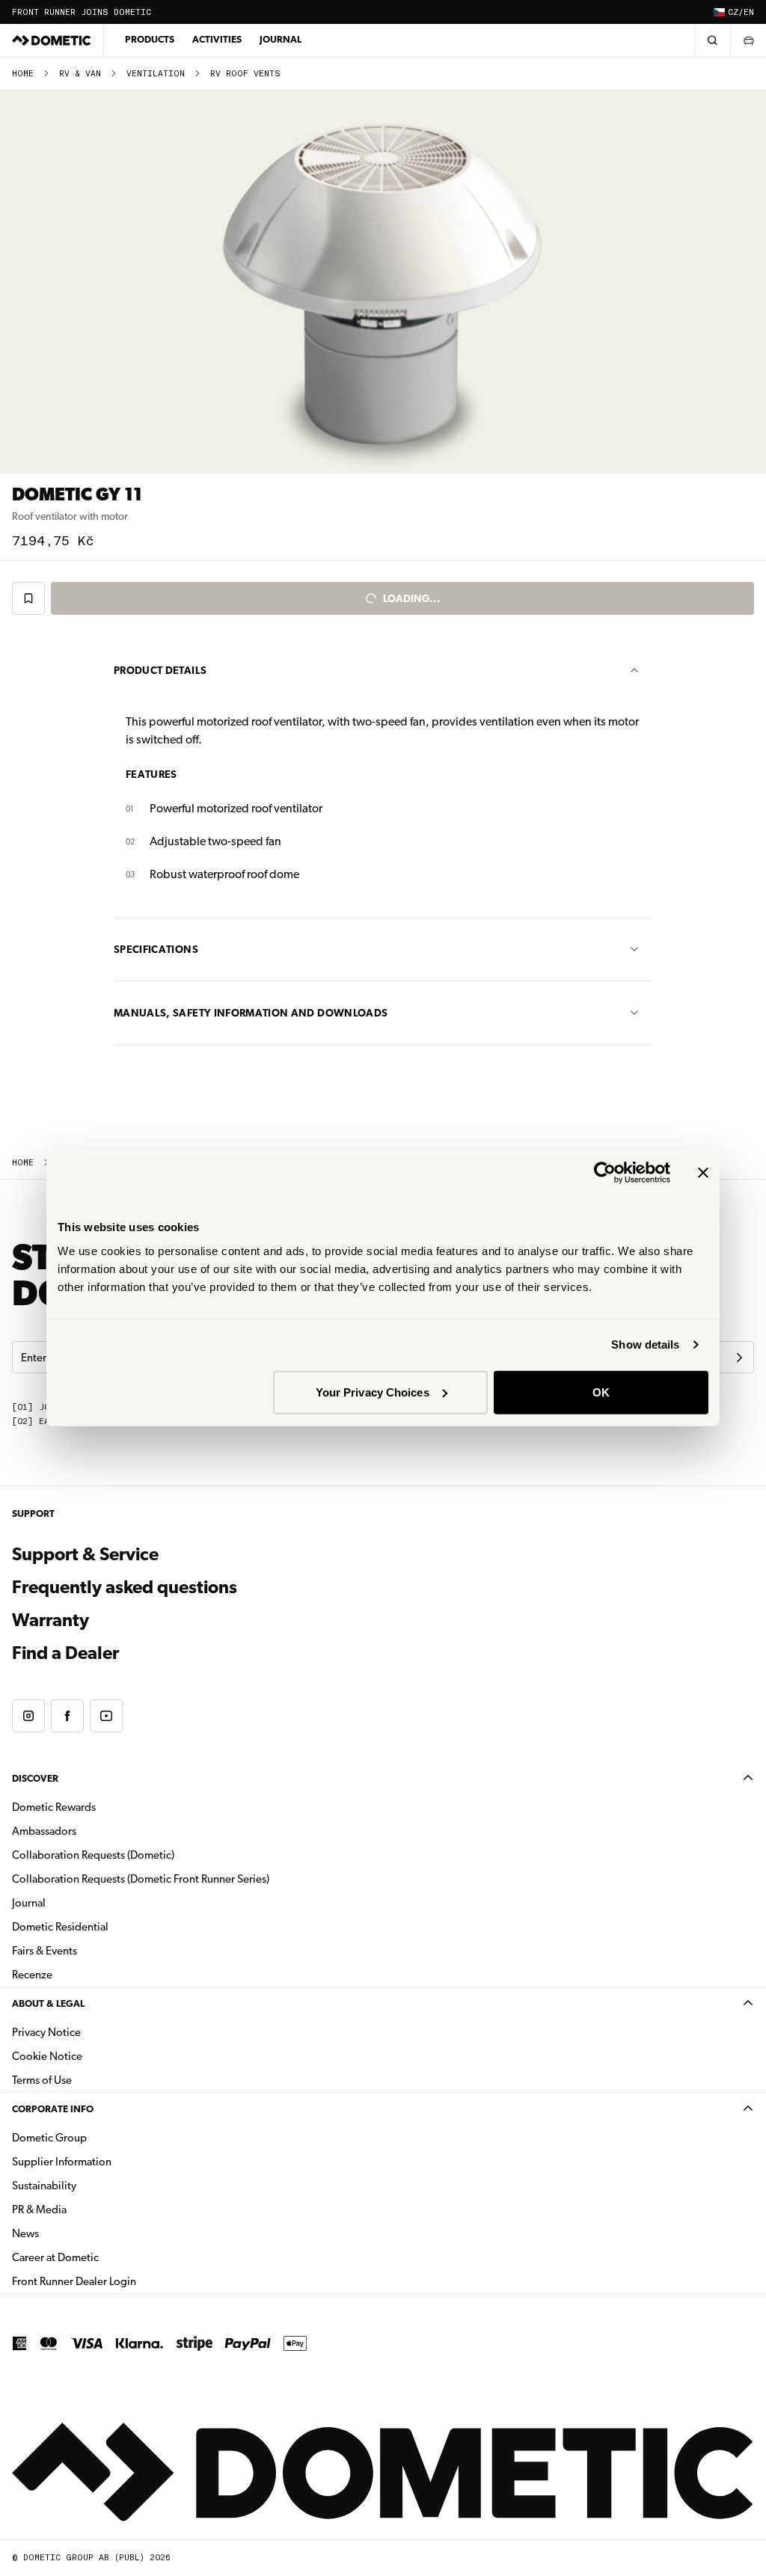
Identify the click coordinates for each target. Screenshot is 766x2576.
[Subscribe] (739, 1358)
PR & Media (86, 2209)
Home (23, 74)
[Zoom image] (383, 282)
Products (150, 39)
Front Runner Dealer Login (121, 2281)
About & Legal (48, 2003)
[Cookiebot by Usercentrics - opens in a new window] (605, 1173)
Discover (35, 1778)
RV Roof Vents (245, 74)
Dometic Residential (107, 1926)
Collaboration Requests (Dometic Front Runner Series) (141, 1879)
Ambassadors (44, 1831)
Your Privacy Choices (373, 1392)
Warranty (50, 1620)
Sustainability (44, 2186)
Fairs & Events (45, 1951)
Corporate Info (53, 2109)
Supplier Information (62, 2162)
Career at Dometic (102, 2257)
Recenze (32, 1975)
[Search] (712, 40)
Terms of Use (42, 2080)
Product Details (160, 670)
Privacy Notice (46, 2032)
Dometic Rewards (54, 1807)
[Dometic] (52, 40)
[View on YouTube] (106, 1716)
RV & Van (80, 74)
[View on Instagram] (28, 1716)
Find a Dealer (65, 1653)
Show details (645, 1344)
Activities (217, 39)
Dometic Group (96, 2137)
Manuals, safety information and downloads (251, 1013)
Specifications (156, 949)
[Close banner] (703, 1173)
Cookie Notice (47, 2056)
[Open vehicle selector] (748, 40)
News (73, 2233)
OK (601, 1392)
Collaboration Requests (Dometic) (93, 1855)
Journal (281, 39)
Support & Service (85, 1554)
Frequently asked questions (125, 1587)
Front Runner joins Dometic (82, 12)
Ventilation (156, 74)
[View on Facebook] (67, 1716)
